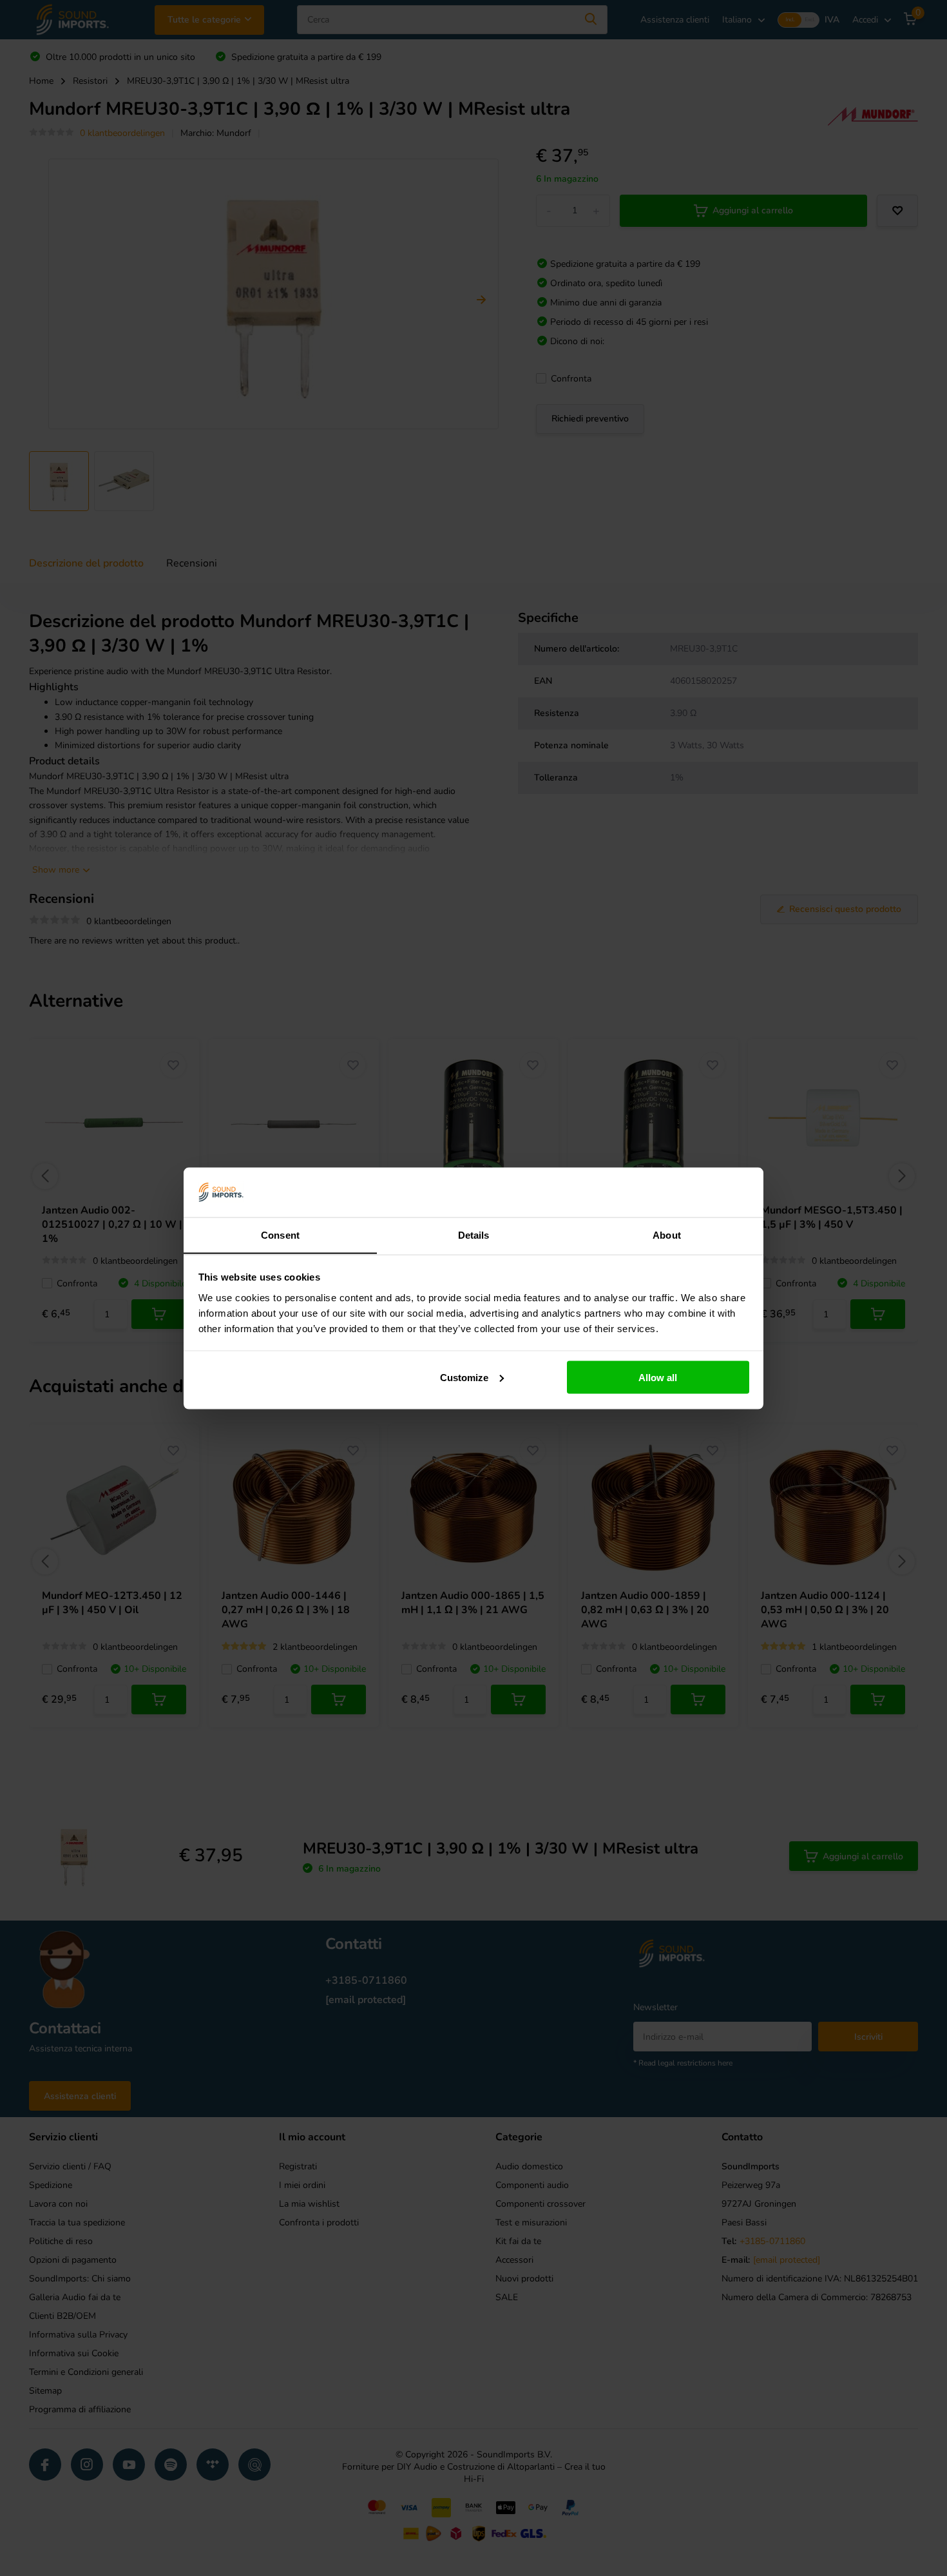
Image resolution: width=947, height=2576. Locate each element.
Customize (464, 1377)
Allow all (658, 1377)
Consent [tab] (280, 1235)
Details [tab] (474, 1235)
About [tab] (667, 1235)
